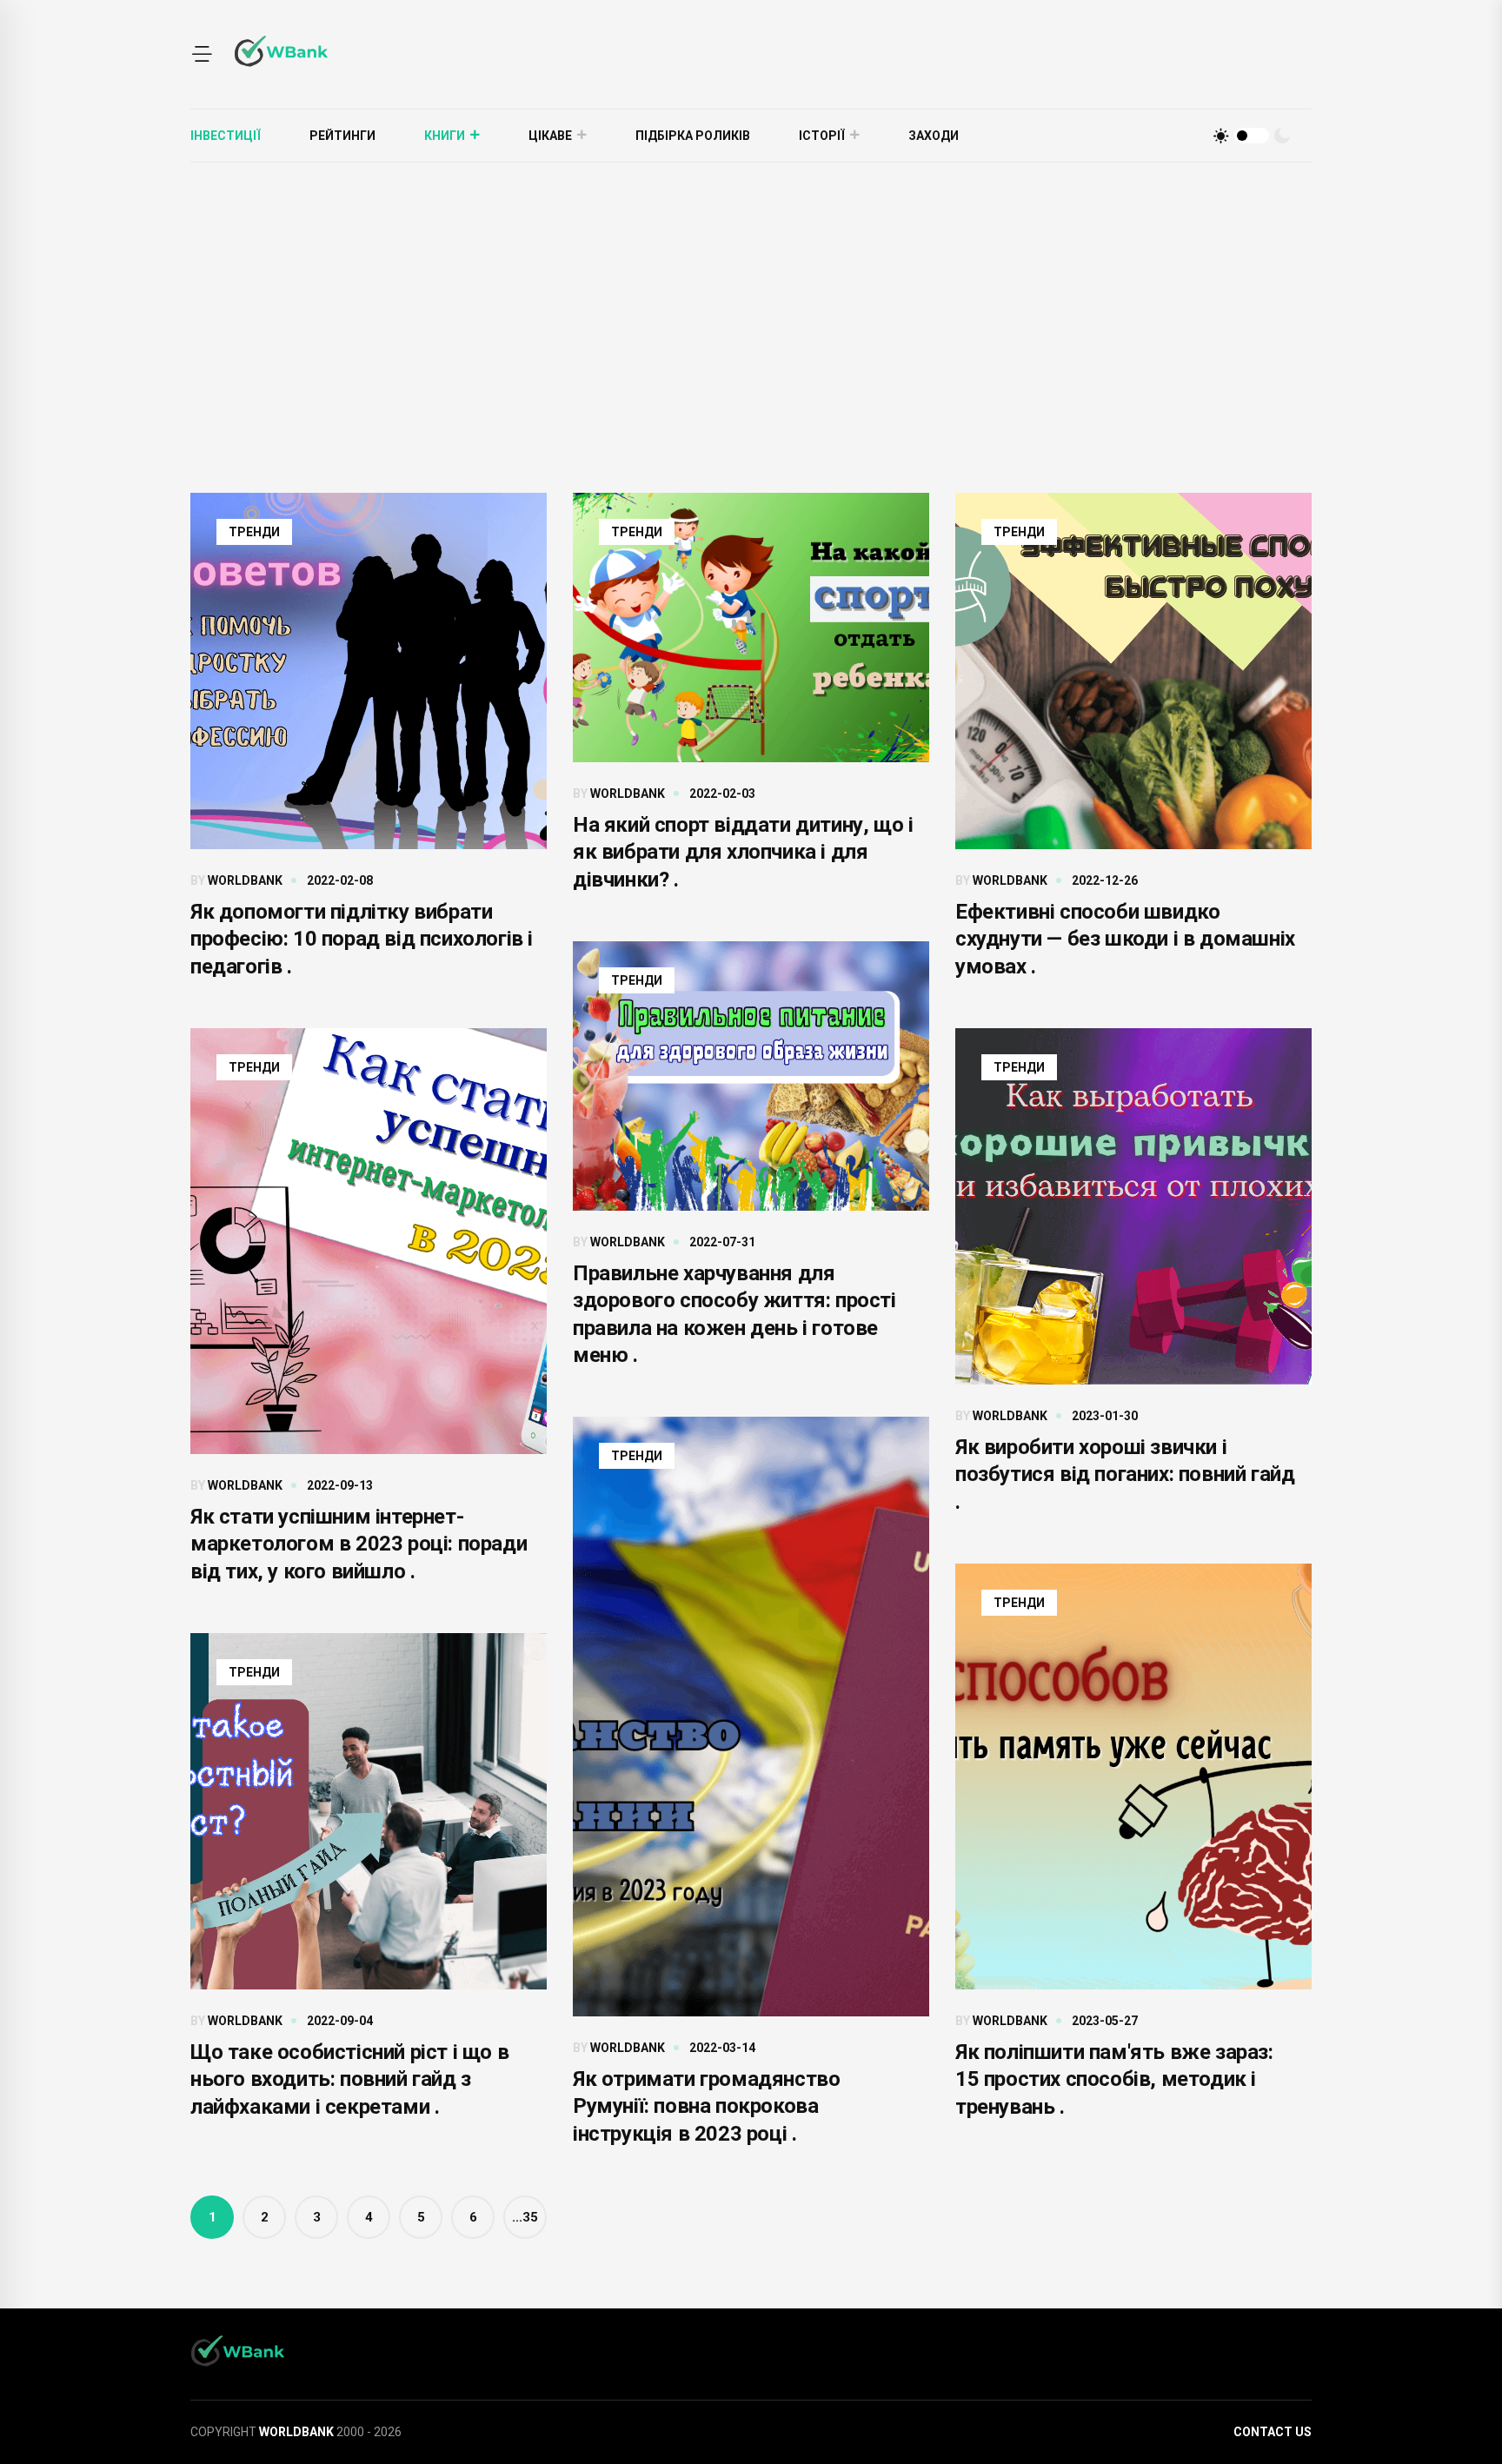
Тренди (254, 532)
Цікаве (550, 136)
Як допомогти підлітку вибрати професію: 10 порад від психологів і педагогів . (362, 939)
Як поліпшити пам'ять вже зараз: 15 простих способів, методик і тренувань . (1114, 2079)
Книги (445, 136)
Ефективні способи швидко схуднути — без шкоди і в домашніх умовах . (1125, 939)
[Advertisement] (751, 293)
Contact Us (1273, 2432)
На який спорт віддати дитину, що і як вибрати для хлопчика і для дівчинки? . (743, 852)
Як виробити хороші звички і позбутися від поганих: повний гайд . (1125, 1474)
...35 (525, 2217)
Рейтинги (342, 136)
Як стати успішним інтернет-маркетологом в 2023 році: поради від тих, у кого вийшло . (359, 1544)
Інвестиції (226, 136)
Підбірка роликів (693, 136)
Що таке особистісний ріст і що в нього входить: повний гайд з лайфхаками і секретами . (349, 2079)
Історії (822, 136)
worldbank (245, 880)
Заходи (934, 136)
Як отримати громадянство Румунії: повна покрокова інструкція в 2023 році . (706, 2106)
